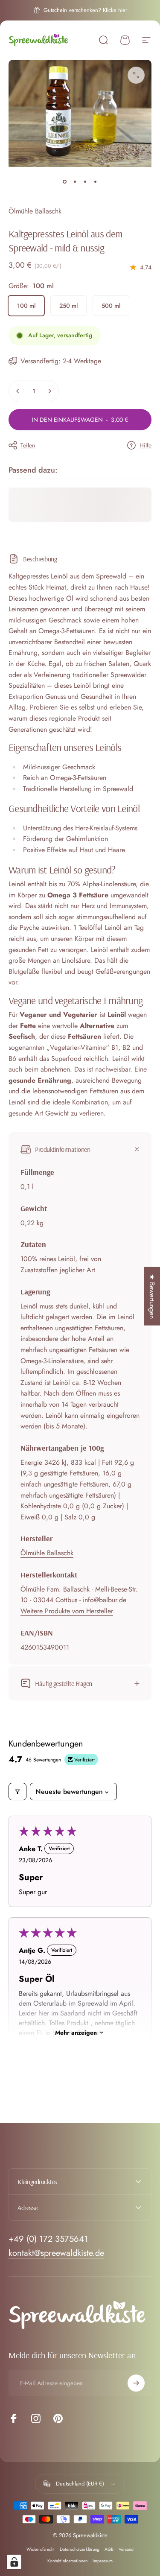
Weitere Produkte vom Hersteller (67, 1611)
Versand (126, 2549)
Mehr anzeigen (76, 2033)
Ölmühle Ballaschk (35, 211)
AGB (109, 2549)
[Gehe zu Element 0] (65, 182)
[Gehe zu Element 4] (96, 182)
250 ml (68, 306)
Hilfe (145, 446)
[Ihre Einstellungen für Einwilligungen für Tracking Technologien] (14, 2562)
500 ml (111, 306)
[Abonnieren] (136, 2383)
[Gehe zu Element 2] (75, 182)
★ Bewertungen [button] (152, 1296)
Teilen (28, 445)
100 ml (26, 306)
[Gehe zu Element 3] (85, 182)
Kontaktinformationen (67, 2561)
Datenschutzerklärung (80, 2549)
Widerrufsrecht (41, 2549)
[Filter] (17, 1792)
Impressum (103, 2561)
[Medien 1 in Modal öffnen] (136, 75)
